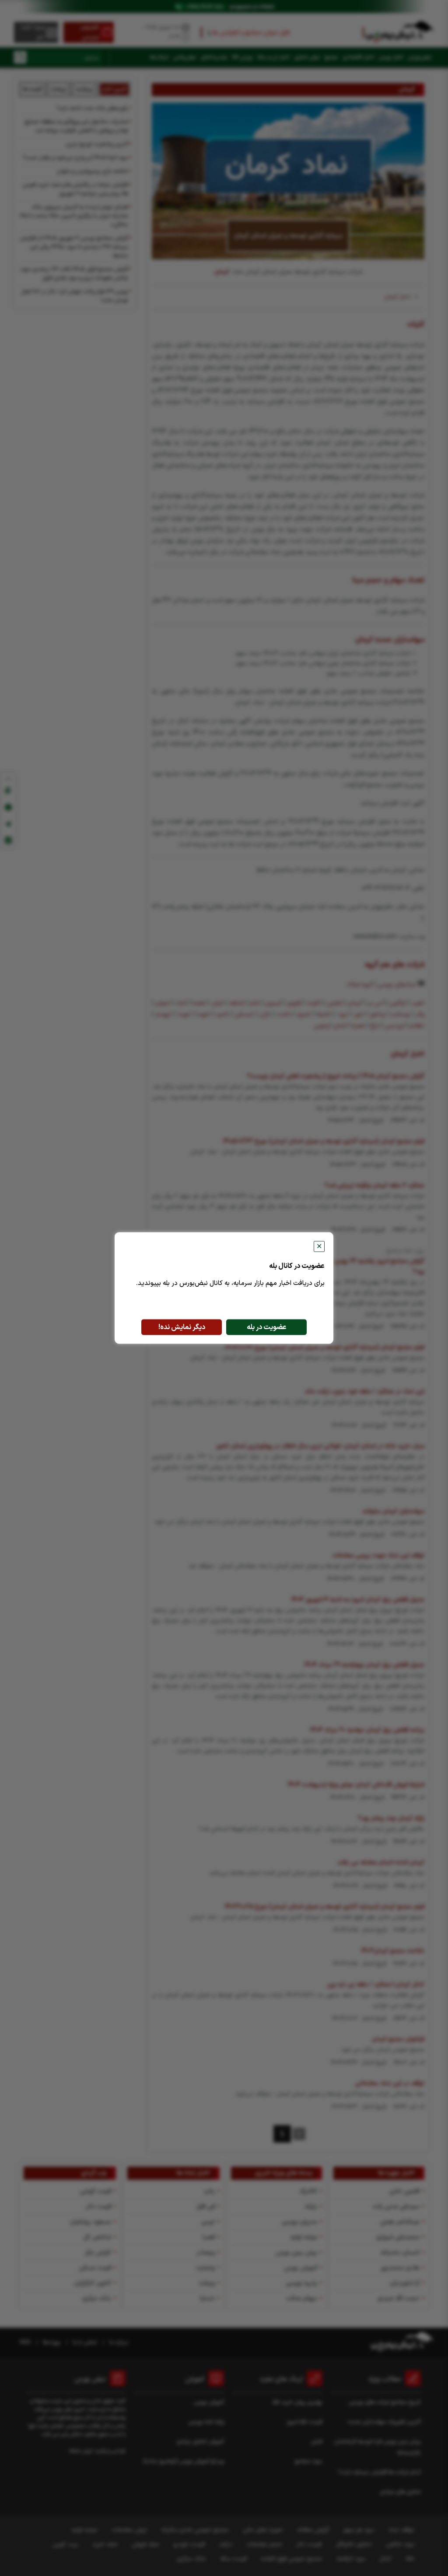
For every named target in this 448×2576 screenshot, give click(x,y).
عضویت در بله (267, 1327)
